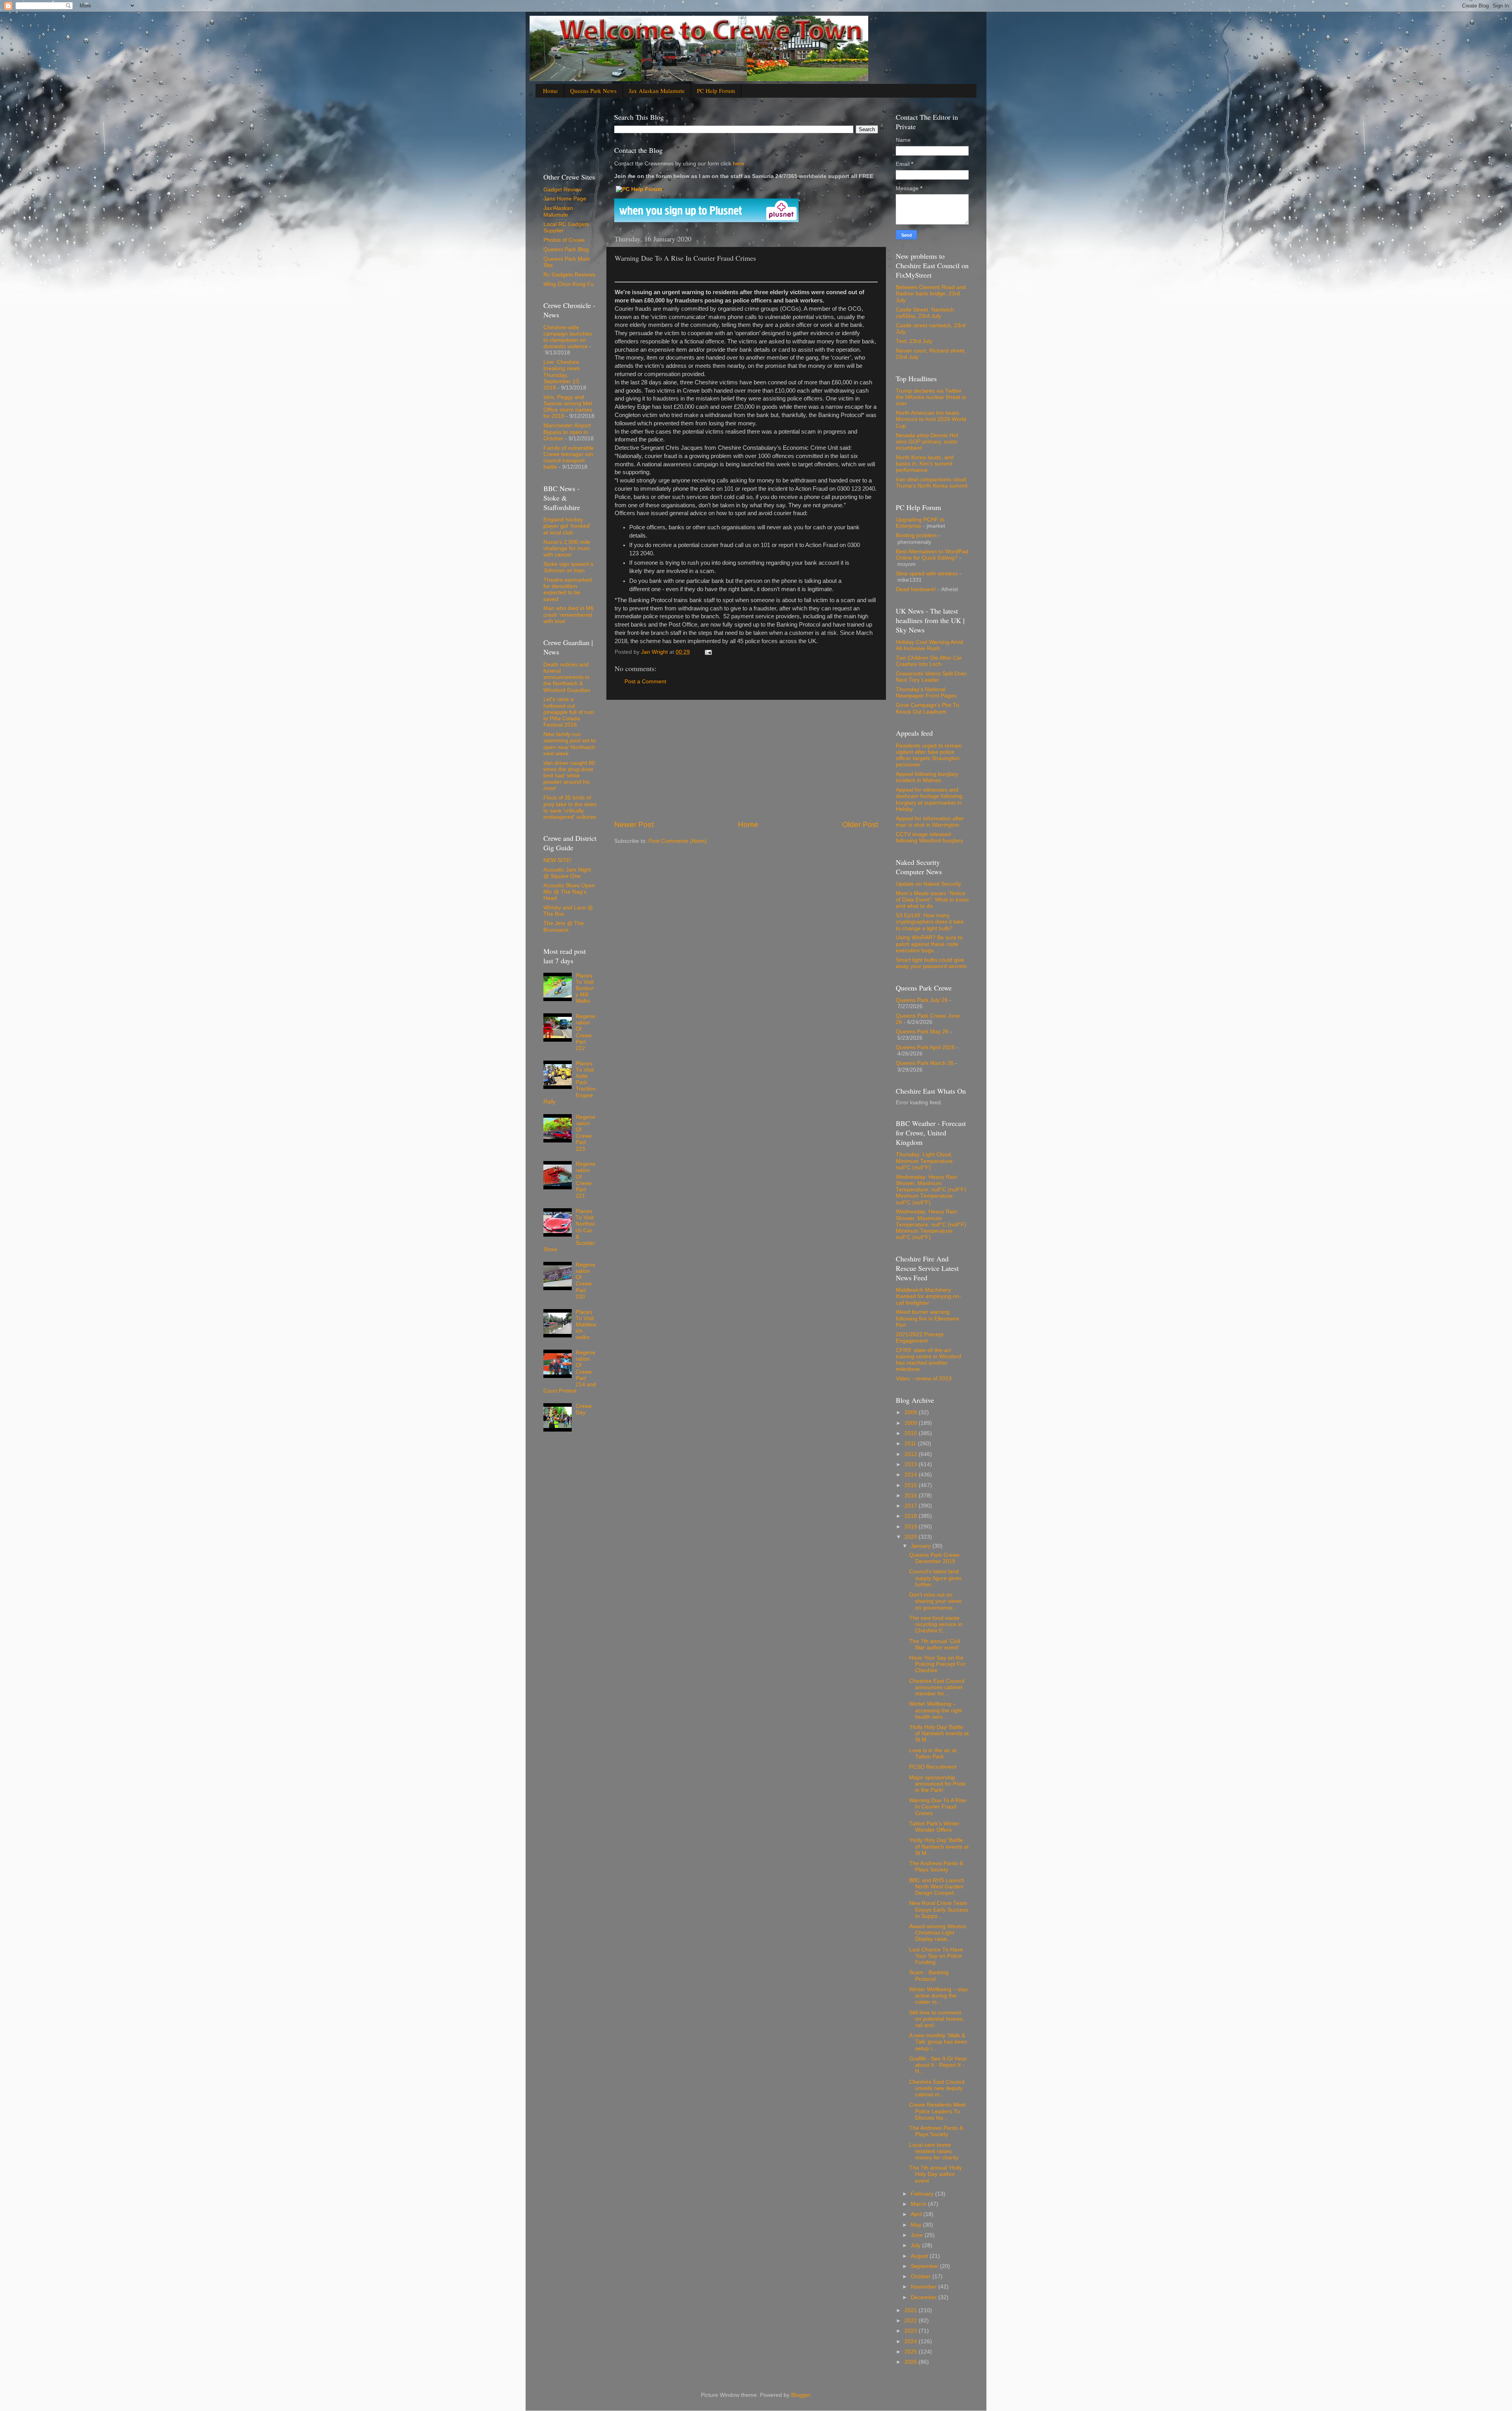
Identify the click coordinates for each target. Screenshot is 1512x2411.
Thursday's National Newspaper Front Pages (926, 693)
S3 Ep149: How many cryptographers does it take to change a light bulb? (930, 922)
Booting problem (916, 535)
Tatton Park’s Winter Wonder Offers (934, 1827)
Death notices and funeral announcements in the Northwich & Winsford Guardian (567, 677)
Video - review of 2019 (924, 1379)
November (925, 2287)
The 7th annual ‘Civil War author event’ (935, 1644)
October (922, 2277)
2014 (912, 1475)
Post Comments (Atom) (678, 841)
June (918, 2235)
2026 (912, 2362)
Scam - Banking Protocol (929, 1976)
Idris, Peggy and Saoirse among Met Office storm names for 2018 (568, 407)
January (922, 1546)
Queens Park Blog (566, 249)
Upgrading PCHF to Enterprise (920, 523)
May (917, 2225)
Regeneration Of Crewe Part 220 (586, 1281)
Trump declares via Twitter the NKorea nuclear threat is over (931, 397)
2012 (912, 1454)
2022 (912, 2321)
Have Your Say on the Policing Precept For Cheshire (937, 1664)
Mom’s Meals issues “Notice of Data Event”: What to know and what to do (932, 900)
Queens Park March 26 (925, 1063)
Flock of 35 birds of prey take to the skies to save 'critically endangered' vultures (570, 807)
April (917, 2214)
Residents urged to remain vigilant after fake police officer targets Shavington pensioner (929, 755)
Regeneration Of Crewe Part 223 (586, 1133)
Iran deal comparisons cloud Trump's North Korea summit (932, 483)
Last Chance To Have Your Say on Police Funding (936, 1956)
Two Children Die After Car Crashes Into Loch (929, 661)
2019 (912, 1527)
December (925, 2297)
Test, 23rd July (914, 341)
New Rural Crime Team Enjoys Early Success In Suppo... (939, 1909)
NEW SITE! (557, 860)
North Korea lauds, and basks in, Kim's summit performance (925, 464)
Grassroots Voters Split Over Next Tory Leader (931, 677)
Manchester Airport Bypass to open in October (567, 432)
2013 (912, 1464)
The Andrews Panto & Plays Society (936, 1867)
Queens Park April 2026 (925, 1047)
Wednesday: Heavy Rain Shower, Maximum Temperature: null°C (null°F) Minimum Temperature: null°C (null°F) (931, 1190)
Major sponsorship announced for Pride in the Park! (938, 1784)
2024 (912, 2341)
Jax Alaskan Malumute (558, 211)
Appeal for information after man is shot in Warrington (930, 822)
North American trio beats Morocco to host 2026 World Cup (931, 419)
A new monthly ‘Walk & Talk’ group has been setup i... (938, 2042)
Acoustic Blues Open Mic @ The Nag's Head (569, 892)
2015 (912, 1485)
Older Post (860, 824)
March (919, 2204)
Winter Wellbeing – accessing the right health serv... (936, 1710)
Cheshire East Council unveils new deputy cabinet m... (937, 2088)
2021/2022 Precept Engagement (920, 1338)
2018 (912, 1516)
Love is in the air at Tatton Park (933, 1754)
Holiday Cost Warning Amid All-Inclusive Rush (929, 645)
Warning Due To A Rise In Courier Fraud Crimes (938, 1807)
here (738, 164)
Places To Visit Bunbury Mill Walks (585, 989)
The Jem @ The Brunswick (564, 926)
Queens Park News (593, 91)
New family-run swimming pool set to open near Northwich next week (570, 744)
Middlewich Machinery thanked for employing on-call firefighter (928, 1296)
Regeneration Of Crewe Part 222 (586, 1032)
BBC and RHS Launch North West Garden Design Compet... (937, 1887)
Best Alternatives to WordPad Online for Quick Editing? (932, 555)
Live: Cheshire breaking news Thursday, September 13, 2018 (562, 375)
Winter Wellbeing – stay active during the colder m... (939, 1996)
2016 (912, 1496)
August (920, 2256)
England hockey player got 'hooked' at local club (567, 526)
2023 (912, 2331)
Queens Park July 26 (922, 1000)
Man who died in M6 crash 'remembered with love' (569, 615)
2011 (911, 1444)
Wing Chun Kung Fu (569, 284)
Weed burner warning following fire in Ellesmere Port (927, 1318)
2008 (912, 1412)
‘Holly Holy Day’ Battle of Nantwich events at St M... (939, 1733)
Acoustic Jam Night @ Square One (567, 873)
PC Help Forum (716, 91)
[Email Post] (708, 652)
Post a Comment (645, 682)
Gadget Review (562, 190)
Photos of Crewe (564, 240)
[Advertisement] (746, 760)
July (916, 2245)
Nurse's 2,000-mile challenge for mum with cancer (567, 548)
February (923, 2194)
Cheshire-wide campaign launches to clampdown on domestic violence (568, 337)
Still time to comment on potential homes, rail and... (937, 2019)
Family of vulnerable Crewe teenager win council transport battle (569, 458)
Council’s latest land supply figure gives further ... (935, 1578)
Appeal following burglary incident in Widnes (927, 777)
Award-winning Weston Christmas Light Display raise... (938, 1933)
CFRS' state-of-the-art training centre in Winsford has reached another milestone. (928, 1360)
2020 (912, 1537)
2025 (912, 2352)
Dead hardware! (916, 589)
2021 (912, 2310)
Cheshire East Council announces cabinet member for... (937, 1687)
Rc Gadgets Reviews (569, 275)
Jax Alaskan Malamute (657, 91)
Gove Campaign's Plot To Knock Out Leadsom (927, 708)
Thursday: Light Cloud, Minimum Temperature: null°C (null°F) (925, 1161)
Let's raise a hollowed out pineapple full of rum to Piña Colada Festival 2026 (569, 712)
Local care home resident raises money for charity (934, 2151)
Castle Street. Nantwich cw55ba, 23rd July (925, 313)
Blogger (800, 2395)
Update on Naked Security (928, 884)
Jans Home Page (565, 199)
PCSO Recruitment (933, 1767)
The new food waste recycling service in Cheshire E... (936, 1624)
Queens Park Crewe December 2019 (934, 1558)
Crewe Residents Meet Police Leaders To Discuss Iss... (938, 2111)
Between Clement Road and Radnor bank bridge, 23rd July (931, 294)
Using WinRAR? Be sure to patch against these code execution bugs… (929, 944)
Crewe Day (584, 1409)
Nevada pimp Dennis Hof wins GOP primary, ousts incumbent (927, 442)
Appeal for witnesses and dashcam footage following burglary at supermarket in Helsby (929, 799)
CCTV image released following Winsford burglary (929, 837)
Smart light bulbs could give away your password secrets (931, 963)
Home (550, 91)
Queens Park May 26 (922, 1032)
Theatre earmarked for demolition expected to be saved (568, 590)
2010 (912, 1433)
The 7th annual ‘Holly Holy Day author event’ (936, 2174)
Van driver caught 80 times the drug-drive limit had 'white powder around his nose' (569, 776)
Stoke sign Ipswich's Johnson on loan (568, 567)
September (925, 2266)
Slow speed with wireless (927, 574)
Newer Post (634, 824)
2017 (912, 1506)
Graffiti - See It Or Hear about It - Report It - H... (938, 2065)
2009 (912, 1423)
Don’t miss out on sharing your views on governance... (935, 1601)
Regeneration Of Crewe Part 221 (586, 1180)
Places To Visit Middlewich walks (586, 1325)
